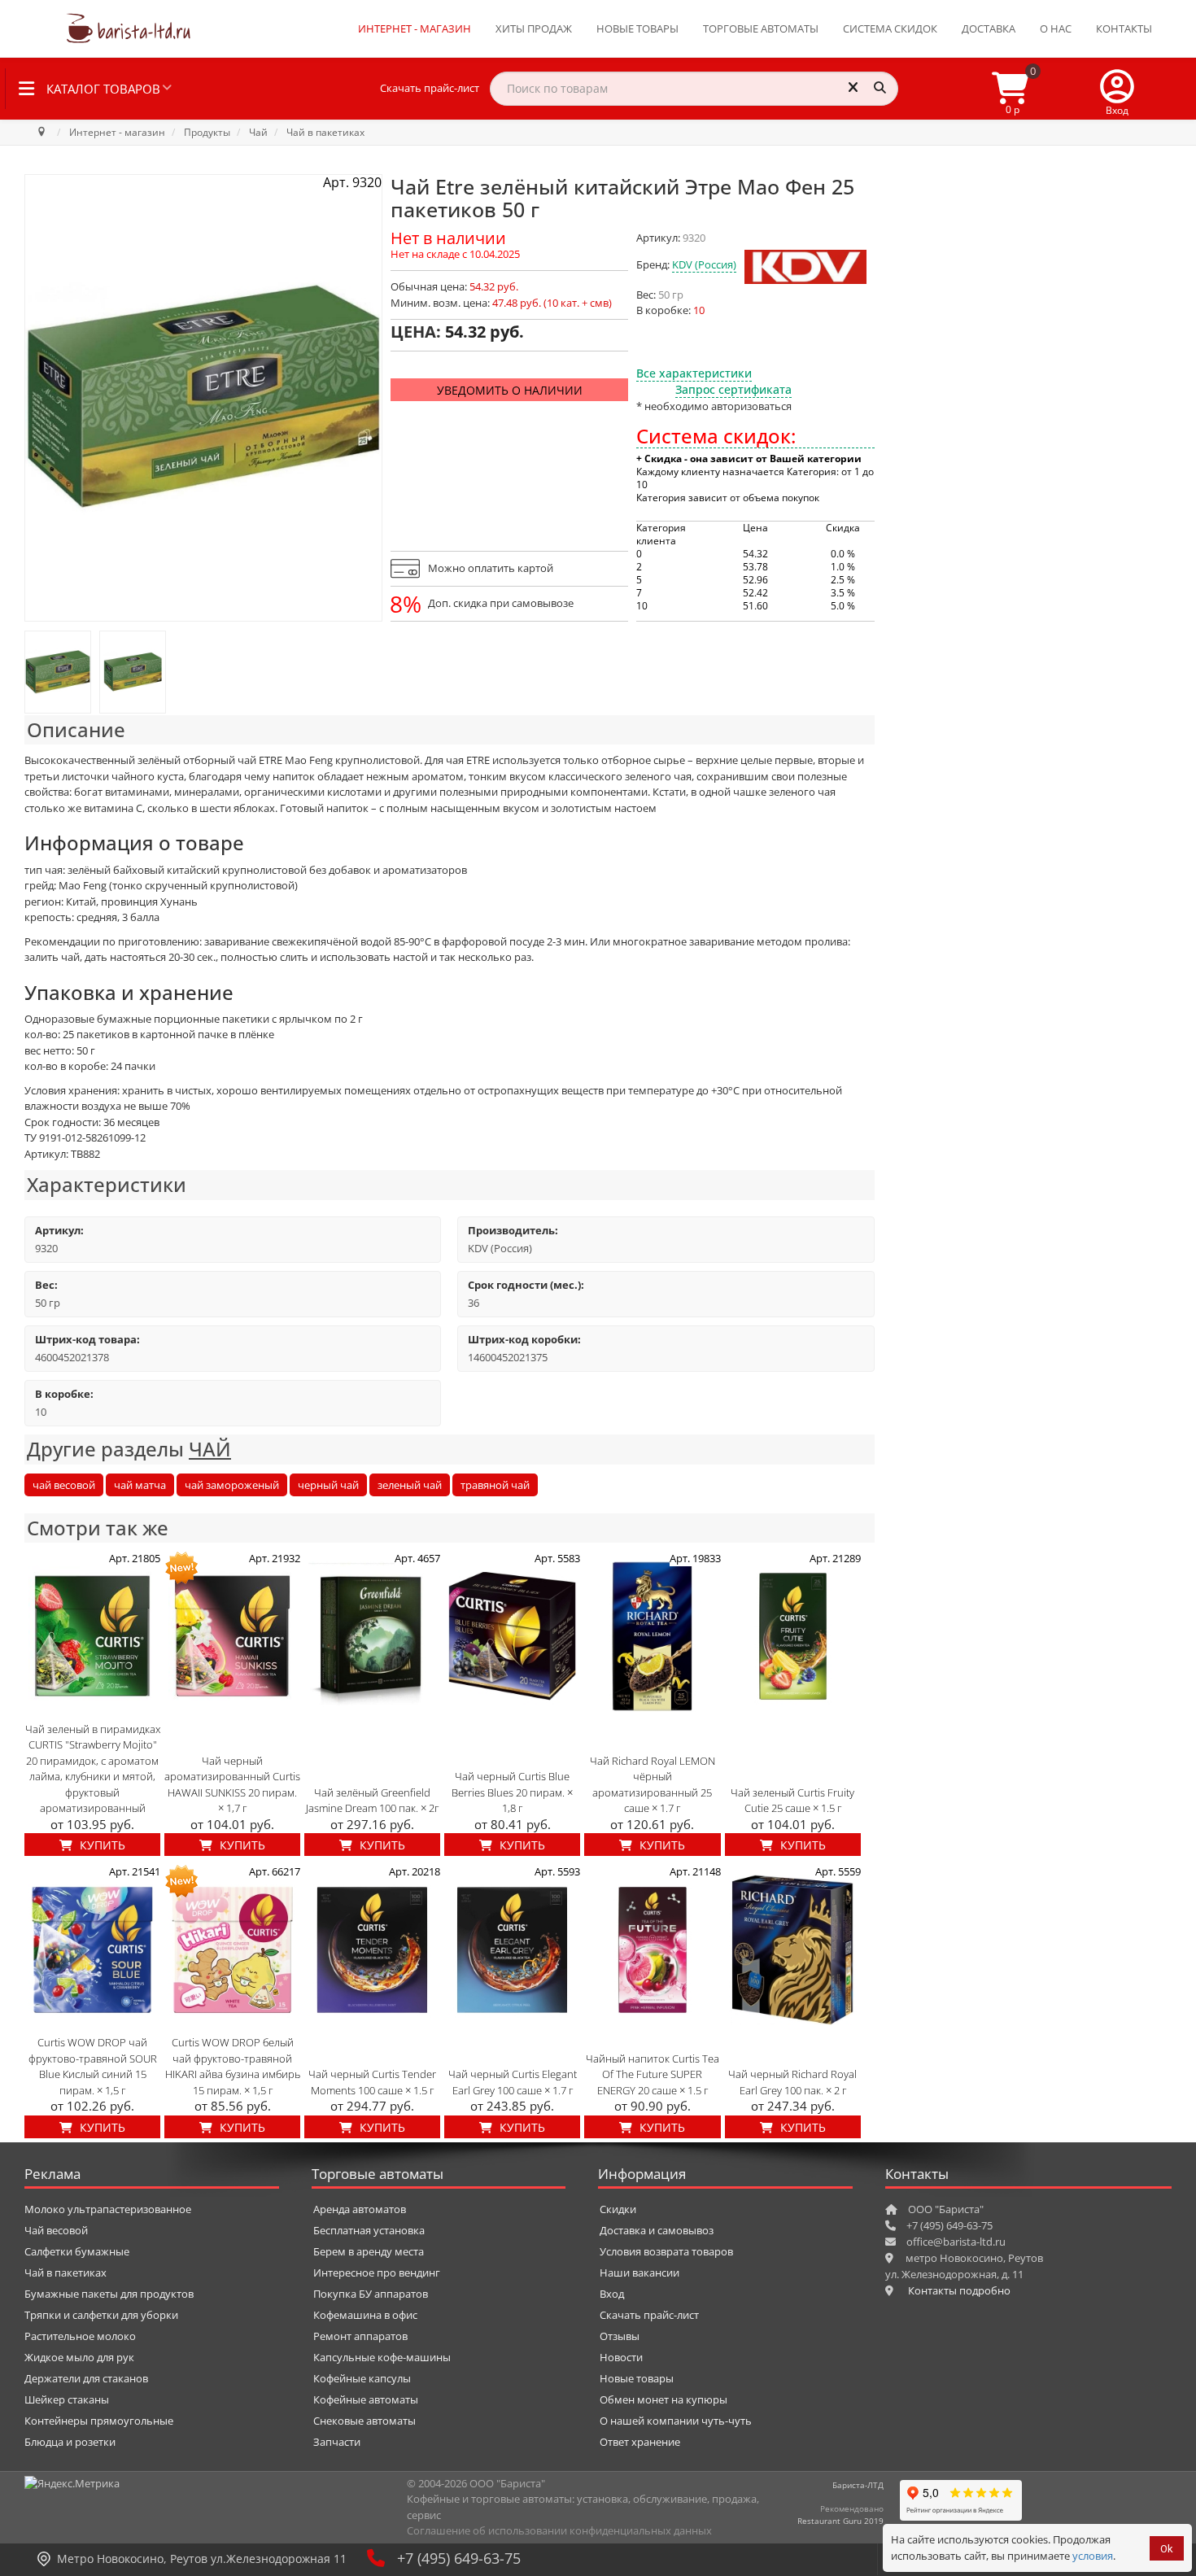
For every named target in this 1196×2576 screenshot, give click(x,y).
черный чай (328, 1485)
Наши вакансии (639, 2273)
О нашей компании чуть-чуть (676, 2421)
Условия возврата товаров (666, 2251)
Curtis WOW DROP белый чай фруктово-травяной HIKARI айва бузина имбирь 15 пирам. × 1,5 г (233, 2066)
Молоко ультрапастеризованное (108, 2209)
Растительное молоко (80, 2336)
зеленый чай (410, 1485)
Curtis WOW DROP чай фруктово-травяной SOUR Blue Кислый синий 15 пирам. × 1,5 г (93, 2066)
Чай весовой (56, 2230)
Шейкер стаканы (67, 2399)
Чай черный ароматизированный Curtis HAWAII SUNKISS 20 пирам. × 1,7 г (232, 1785)
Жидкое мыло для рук (79, 2357)
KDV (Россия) (704, 264)
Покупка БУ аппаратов (371, 2294)
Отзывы (620, 2336)
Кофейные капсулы (362, 2378)
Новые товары (637, 28)
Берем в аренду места (369, 2251)
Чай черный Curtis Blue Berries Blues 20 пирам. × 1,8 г (512, 1792)
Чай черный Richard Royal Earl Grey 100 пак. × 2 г (792, 2082)
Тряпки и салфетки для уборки (101, 2315)
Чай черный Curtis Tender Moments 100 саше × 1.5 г (372, 2082)
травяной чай (495, 1485)
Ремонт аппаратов (360, 2336)
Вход (612, 2294)
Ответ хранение (640, 2442)
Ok (1167, 2549)
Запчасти (337, 2442)
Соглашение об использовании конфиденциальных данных (559, 2530)
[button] (1117, 89)
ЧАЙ (210, 1449)
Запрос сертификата (733, 389)
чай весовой (64, 1485)
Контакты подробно (959, 2290)
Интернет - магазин (415, 28)
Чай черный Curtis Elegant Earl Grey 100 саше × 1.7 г (513, 2082)
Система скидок (890, 28)
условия (1093, 2556)
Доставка (989, 28)
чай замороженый (232, 1485)
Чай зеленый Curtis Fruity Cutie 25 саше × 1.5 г (792, 1801)
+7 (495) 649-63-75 (459, 2558)
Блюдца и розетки (70, 2442)
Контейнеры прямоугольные (99, 2421)
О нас (1056, 28)
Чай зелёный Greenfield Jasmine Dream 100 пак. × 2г (372, 1801)
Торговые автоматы (761, 28)
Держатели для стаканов (86, 2378)
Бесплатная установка (369, 2230)
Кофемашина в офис (365, 2315)
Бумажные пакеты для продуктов (109, 2294)
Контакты (1124, 28)
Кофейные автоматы (366, 2399)
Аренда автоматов (360, 2209)
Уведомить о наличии (510, 390)
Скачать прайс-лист (430, 88)
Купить (101, 1845)
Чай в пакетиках (65, 2273)
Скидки (618, 2209)
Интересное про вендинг (377, 2273)
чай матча (140, 1485)
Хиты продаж (534, 28)
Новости (621, 2357)
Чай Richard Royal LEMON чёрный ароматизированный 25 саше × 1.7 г (653, 1785)
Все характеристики (694, 373)
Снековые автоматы (364, 2421)
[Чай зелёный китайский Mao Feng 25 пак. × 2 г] (58, 672)
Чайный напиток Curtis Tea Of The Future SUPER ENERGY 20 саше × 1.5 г (653, 2074)
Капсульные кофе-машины (382, 2357)
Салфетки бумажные (77, 2251)
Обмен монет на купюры (663, 2399)
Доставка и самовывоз (657, 2230)
